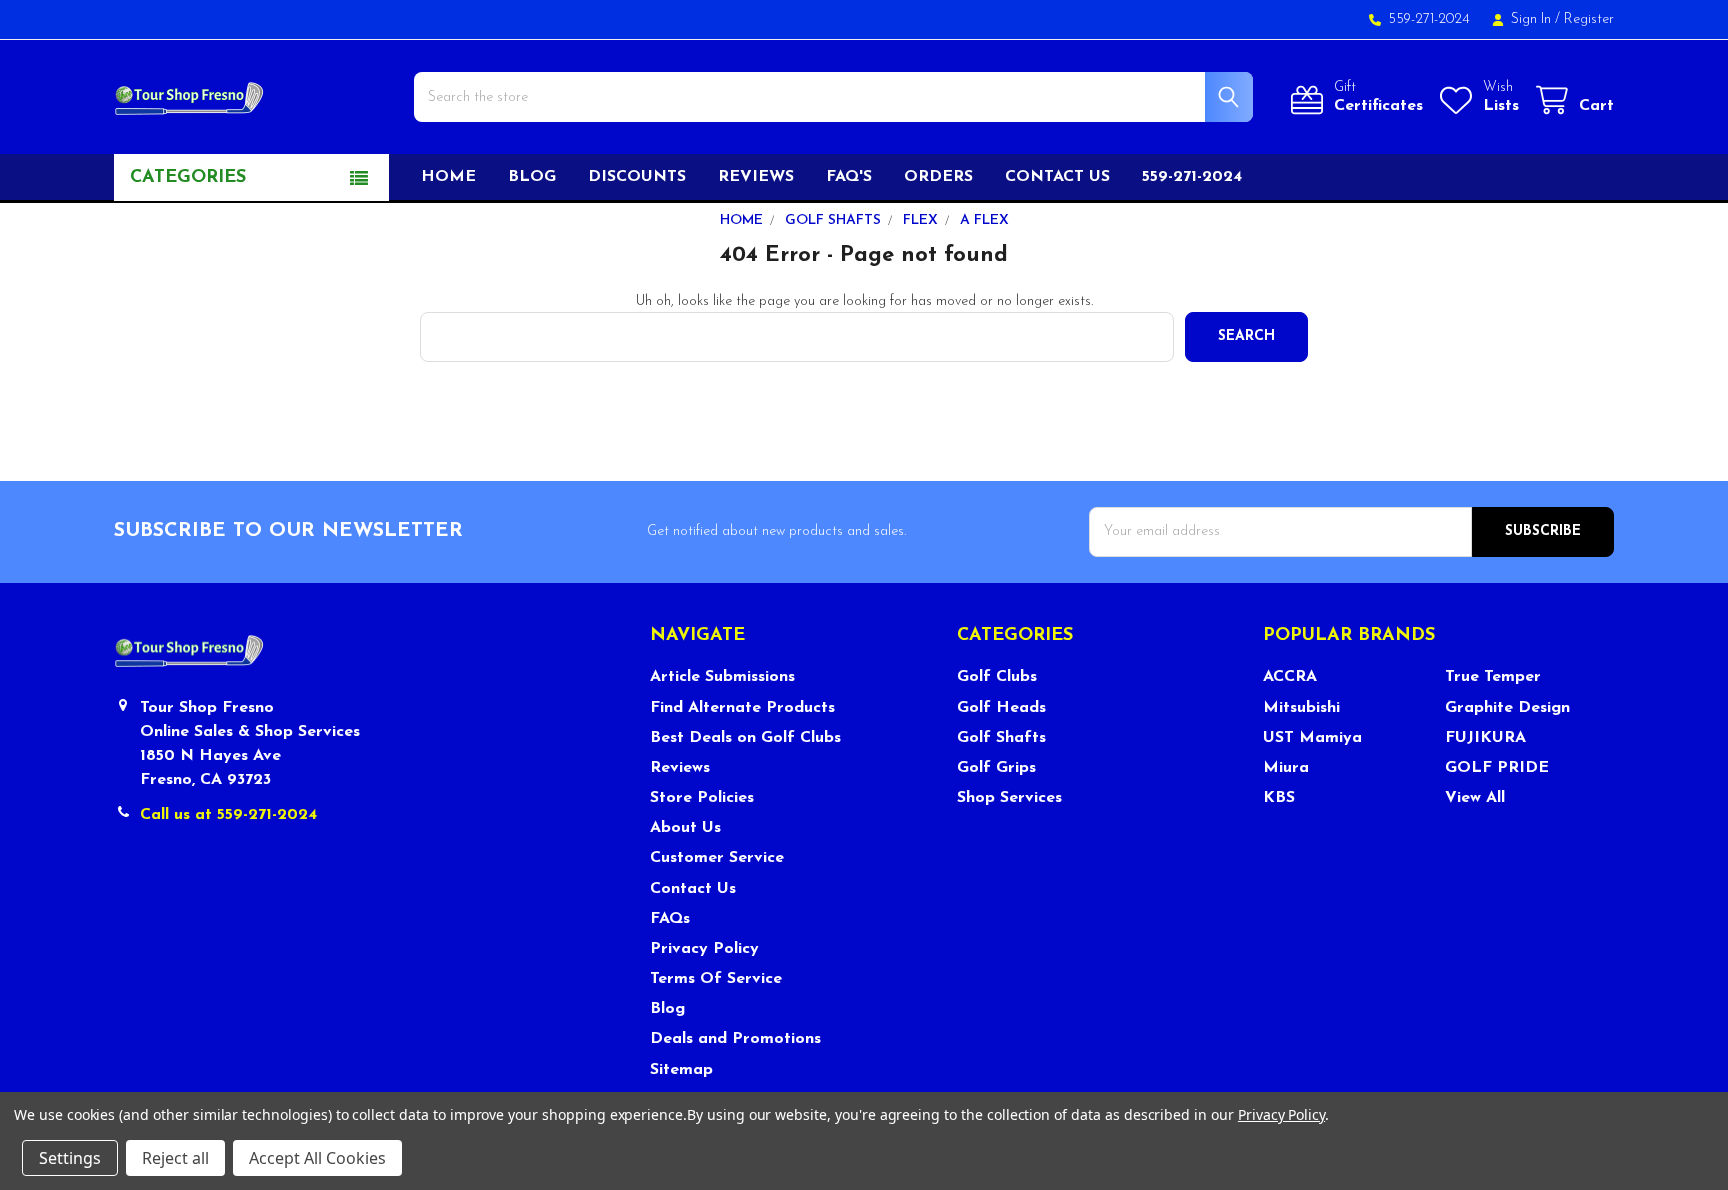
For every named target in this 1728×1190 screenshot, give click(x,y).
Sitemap (681, 1070)
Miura (1286, 768)
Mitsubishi (1301, 708)
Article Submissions (722, 677)
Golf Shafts (1001, 738)
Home (448, 177)
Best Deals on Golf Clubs (745, 738)
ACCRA (1290, 677)
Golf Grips (996, 768)
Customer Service (717, 858)
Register (1589, 19)
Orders (938, 177)
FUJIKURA (1485, 738)
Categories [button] (188, 178)
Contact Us (693, 889)
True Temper (1493, 677)
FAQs (670, 919)
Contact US (1057, 177)
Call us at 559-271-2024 (228, 815)
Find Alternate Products (742, 708)
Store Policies (702, 798)
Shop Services (1009, 798)
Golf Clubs (997, 677)
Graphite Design (1507, 708)
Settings (70, 1158)
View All (1475, 798)
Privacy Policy (704, 949)
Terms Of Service (716, 979)
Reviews (756, 177)
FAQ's (849, 177)
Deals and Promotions (735, 1039)
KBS (1279, 798)
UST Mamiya (1312, 738)
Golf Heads (1001, 708)
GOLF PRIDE (1497, 768)
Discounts (637, 177)
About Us (685, 828)
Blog (532, 177)
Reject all (175, 1158)
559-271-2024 (1192, 177)
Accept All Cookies (317, 1158)
